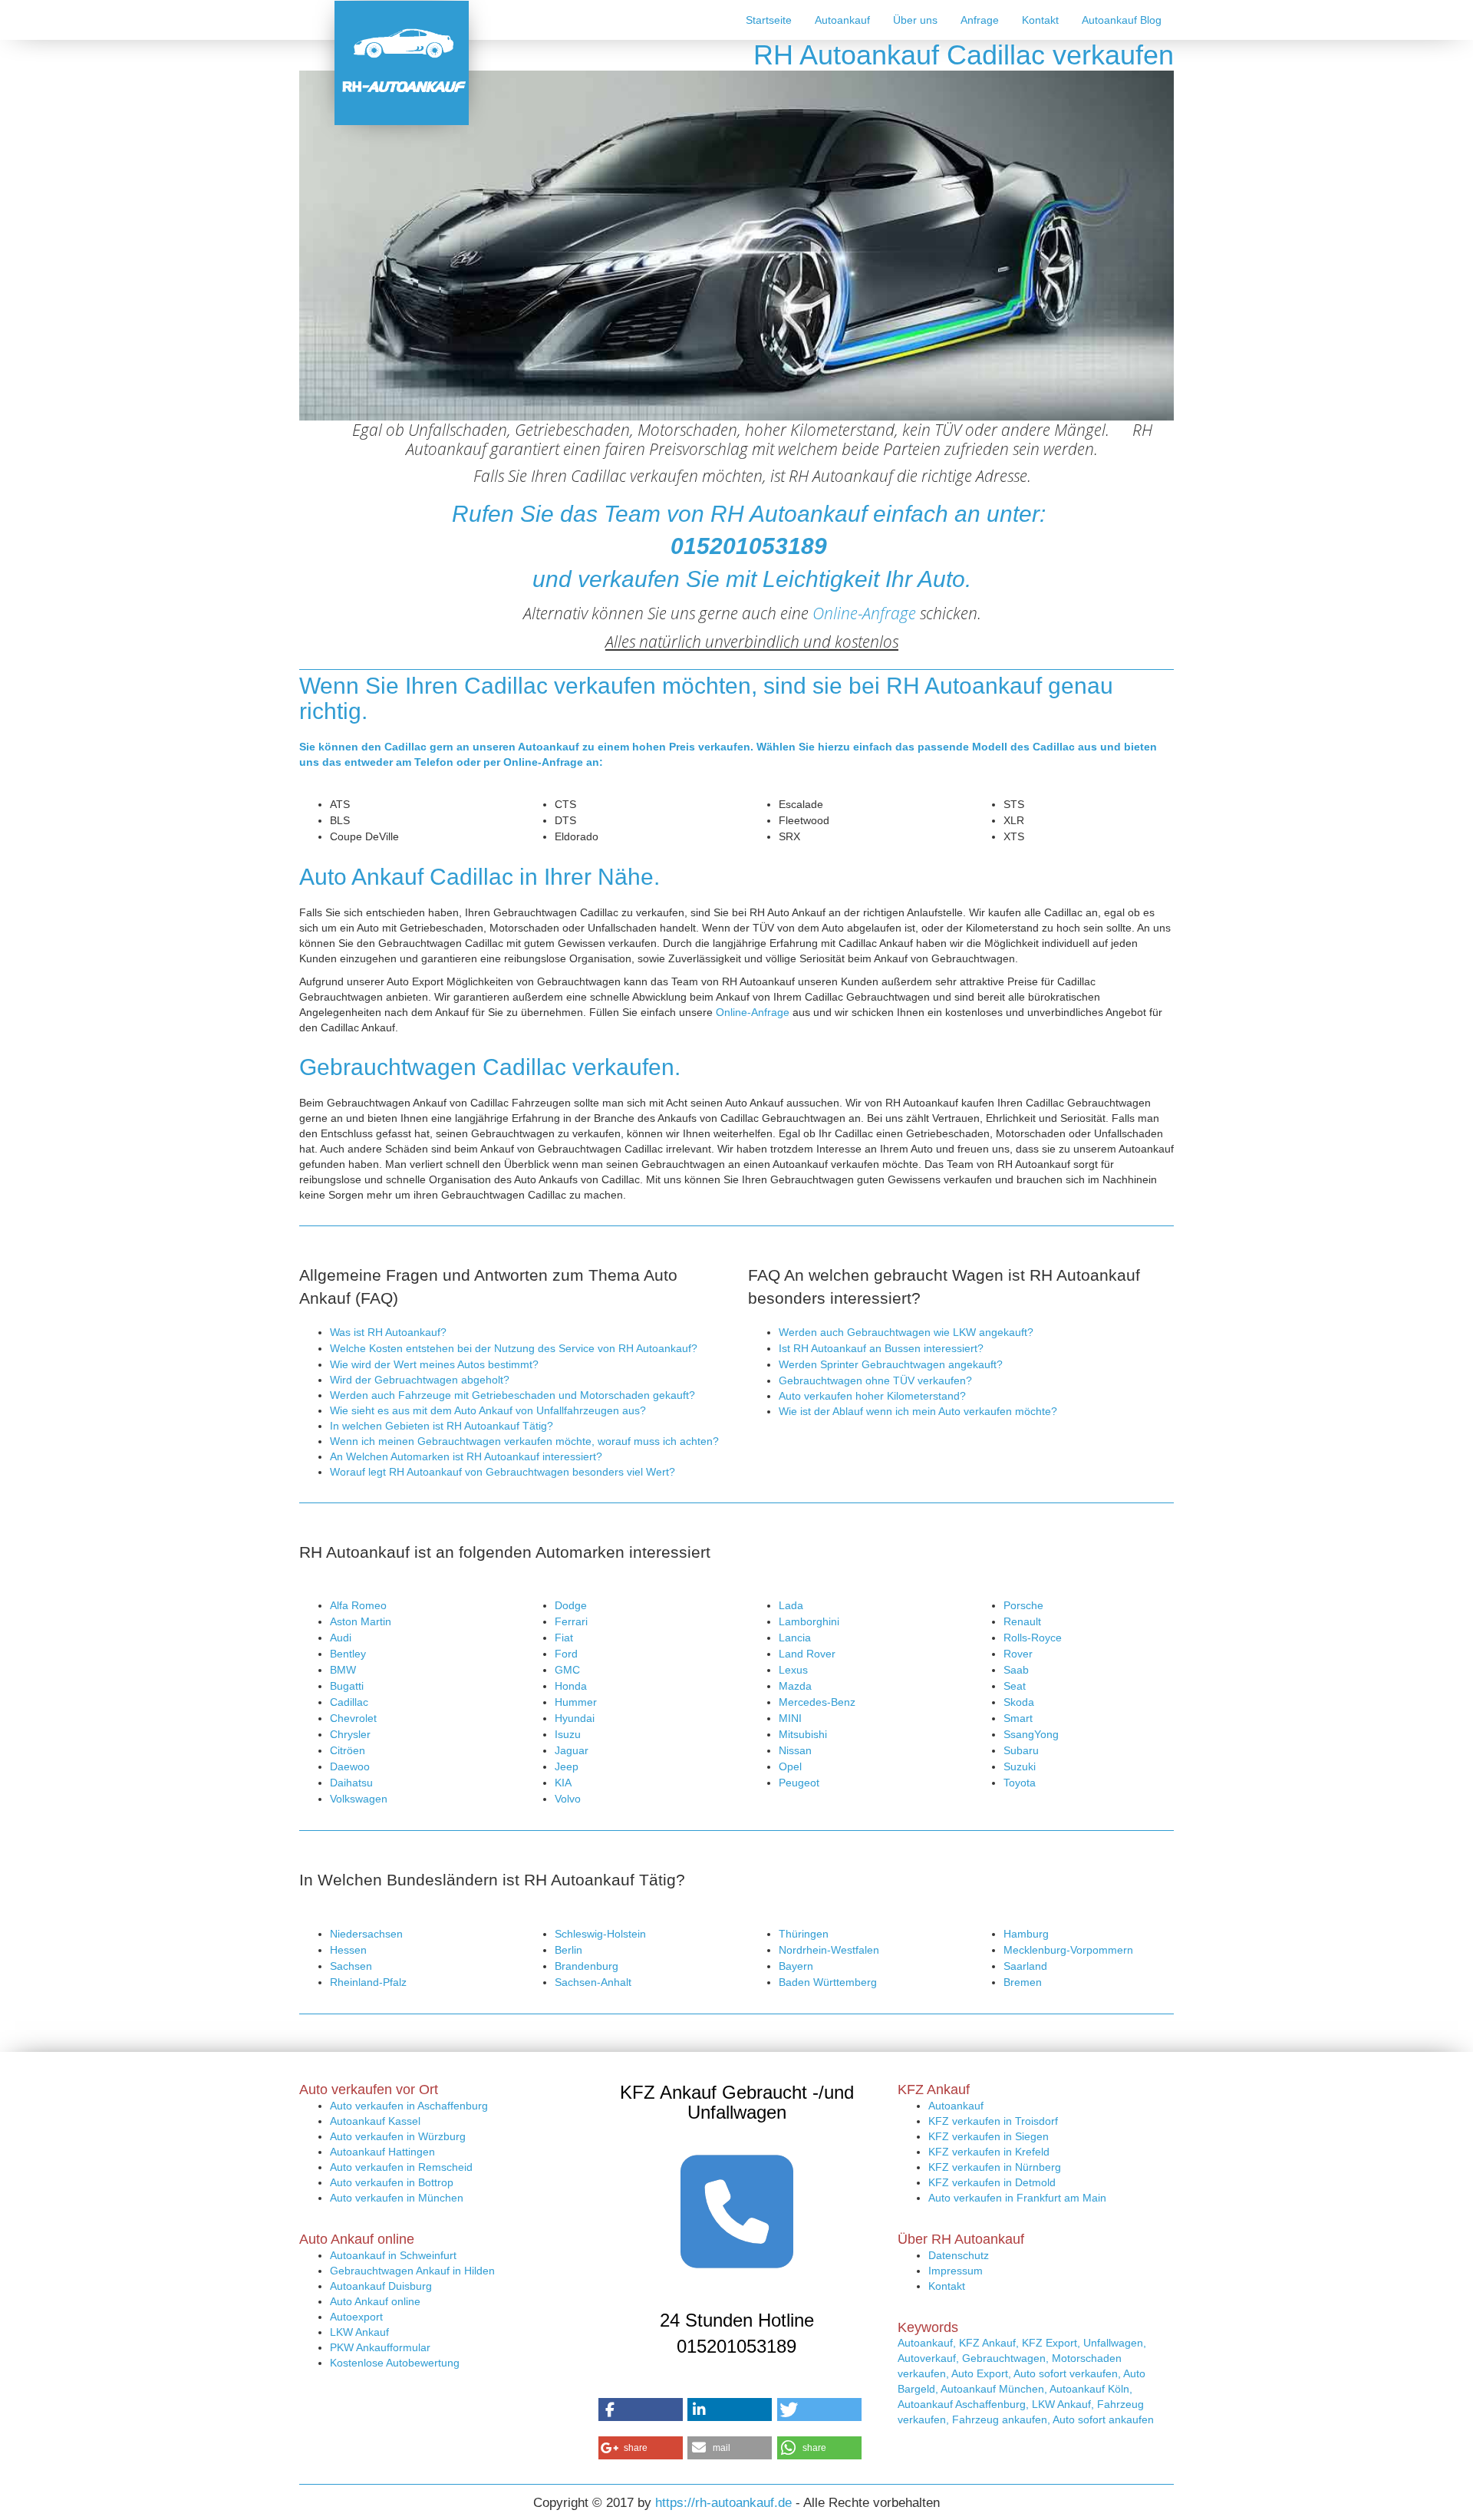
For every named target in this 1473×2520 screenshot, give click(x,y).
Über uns (915, 20)
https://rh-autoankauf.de (723, 2503)
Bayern (796, 1966)
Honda (571, 1686)
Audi (341, 1638)
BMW (343, 1670)
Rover (1018, 1654)
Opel (790, 1766)
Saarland (1025, 1966)
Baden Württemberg (828, 1982)
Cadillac (349, 1702)
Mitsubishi (803, 1734)
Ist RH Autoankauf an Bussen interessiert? (881, 1348)
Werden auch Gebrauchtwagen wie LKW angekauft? (906, 1332)
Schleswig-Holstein (600, 1934)
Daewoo (350, 1766)
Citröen (348, 1750)
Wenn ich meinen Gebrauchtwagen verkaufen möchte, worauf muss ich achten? (524, 1441)
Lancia (795, 1638)
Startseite (769, 20)
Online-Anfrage (864, 613)
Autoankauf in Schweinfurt (393, 2255)
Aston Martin (361, 1621)
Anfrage (980, 20)
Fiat (564, 1638)
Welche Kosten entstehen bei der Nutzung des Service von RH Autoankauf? (514, 1348)
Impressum (956, 2271)
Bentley (348, 1654)
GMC (567, 1670)
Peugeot (799, 1783)
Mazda (795, 1686)
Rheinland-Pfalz (368, 1982)
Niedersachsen (366, 1934)
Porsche (1023, 1605)
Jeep (567, 1766)
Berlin (568, 1950)
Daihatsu (351, 1783)
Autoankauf (842, 20)
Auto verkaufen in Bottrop (392, 2182)
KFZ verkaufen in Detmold (992, 2182)
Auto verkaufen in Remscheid (401, 2167)
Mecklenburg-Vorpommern (1068, 1950)
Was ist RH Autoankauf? (388, 1332)
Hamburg (1026, 1934)
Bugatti (347, 1686)
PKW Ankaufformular (380, 2347)
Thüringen (804, 1934)
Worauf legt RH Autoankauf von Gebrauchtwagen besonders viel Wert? (503, 1472)
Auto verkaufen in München (397, 2198)
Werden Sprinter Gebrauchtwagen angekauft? (891, 1364)
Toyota (1020, 1783)
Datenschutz (959, 2255)
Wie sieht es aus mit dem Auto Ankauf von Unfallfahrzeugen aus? (488, 1410)
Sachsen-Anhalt (593, 1982)
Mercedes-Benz (817, 1702)
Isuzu (568, 1734)
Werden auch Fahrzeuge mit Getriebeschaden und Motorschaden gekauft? (512, 1395)
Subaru (1021, 1750)
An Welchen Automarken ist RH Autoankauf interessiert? (466, 1456)
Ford (566, 1654)
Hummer (576, 1702)
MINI (790, 1718)
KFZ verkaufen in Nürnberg (995, 2167)
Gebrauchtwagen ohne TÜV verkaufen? (875, 1380)
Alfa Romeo (358, 1605)
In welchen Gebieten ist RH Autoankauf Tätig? (442, 1426)
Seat (1015, 1686)
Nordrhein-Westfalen (829, 1950)
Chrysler (350, 1734)
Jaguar (572, 1750)
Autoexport (356, 2317)
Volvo (568, 1799)
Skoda (1019, 1702)
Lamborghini (809, 1621)
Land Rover (807, 1654)
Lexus (793, 1670)
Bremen (1023, 1982)
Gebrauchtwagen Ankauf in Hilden (412, 2271)
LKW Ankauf (359, 2332)
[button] (641, 2410)
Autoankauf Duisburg (381, 2286)
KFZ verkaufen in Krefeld (989, 2152)
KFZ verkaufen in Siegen (989, 2136)
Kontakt (1040, 20)
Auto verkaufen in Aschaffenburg (409, 2106)
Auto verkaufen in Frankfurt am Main (1017, 2198)
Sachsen (351, 1966)
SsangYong (1031, 1734)
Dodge (571, 1605)
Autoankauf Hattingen (382, 2152)
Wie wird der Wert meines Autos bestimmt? (434, 1364)
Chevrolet (353, 1718)
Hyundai (575, 1718)
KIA (563, 1783)
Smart (1018, 1718)
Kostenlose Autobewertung (395, 2363)
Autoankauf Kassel (375, 2121)
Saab (1016, 1670)
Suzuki (1020, 1766)
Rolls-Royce (1033, 1638)
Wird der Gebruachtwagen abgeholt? (420, 1380)
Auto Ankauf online (375, 2301)
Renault (1022, 1621)
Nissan (795, 1750)
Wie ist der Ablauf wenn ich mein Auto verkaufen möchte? (918, 1411)
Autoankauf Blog (1122, 20)
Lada (791, 1605)
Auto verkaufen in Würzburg (398, 2136)
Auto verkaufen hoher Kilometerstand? (872, 1396)
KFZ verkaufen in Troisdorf (993, 2121)
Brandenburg (587, 1966)
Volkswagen (359, 1799)
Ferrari (571, 1621)
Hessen (348, 1950)
